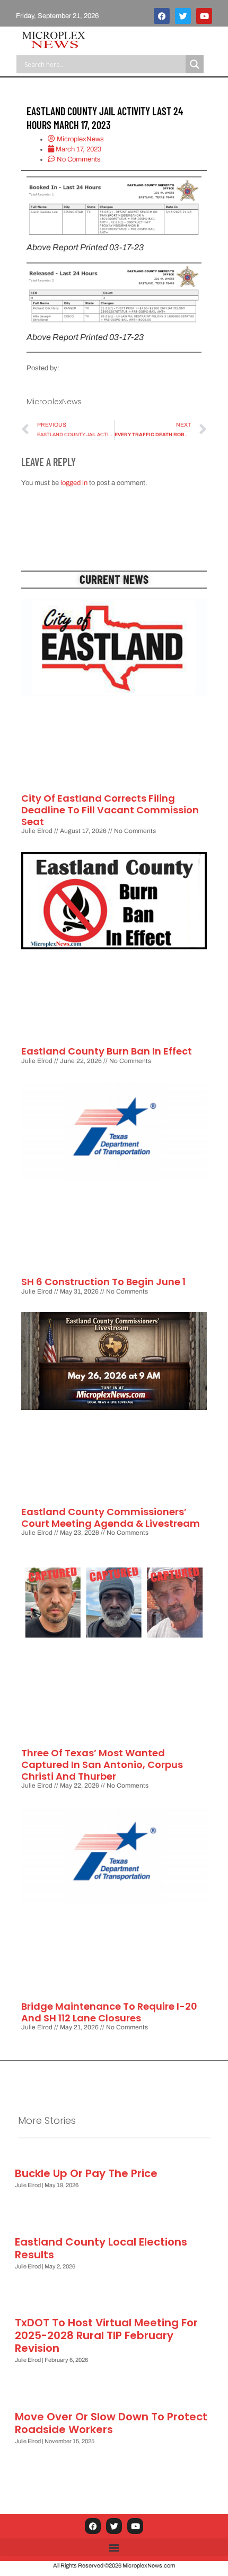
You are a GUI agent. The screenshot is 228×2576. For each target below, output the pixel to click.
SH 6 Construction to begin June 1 (103, 1282)
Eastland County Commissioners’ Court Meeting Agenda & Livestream (111, 1517)
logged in (74, 483)
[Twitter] (183, 16)
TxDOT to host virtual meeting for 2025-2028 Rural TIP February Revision (106, 2335)
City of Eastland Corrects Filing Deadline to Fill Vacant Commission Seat (110, 810)
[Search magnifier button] (195, 64)
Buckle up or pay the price (86, 2173)
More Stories (47, 2120)
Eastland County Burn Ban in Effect (107, 1051)
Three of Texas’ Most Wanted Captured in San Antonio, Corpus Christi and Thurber (102, 1764)
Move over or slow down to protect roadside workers (111, 2423)
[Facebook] (162, 16)
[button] (114, 2547)
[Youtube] (204, 16)
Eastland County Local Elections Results (101, 2248)
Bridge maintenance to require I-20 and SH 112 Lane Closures (109, 2012)
